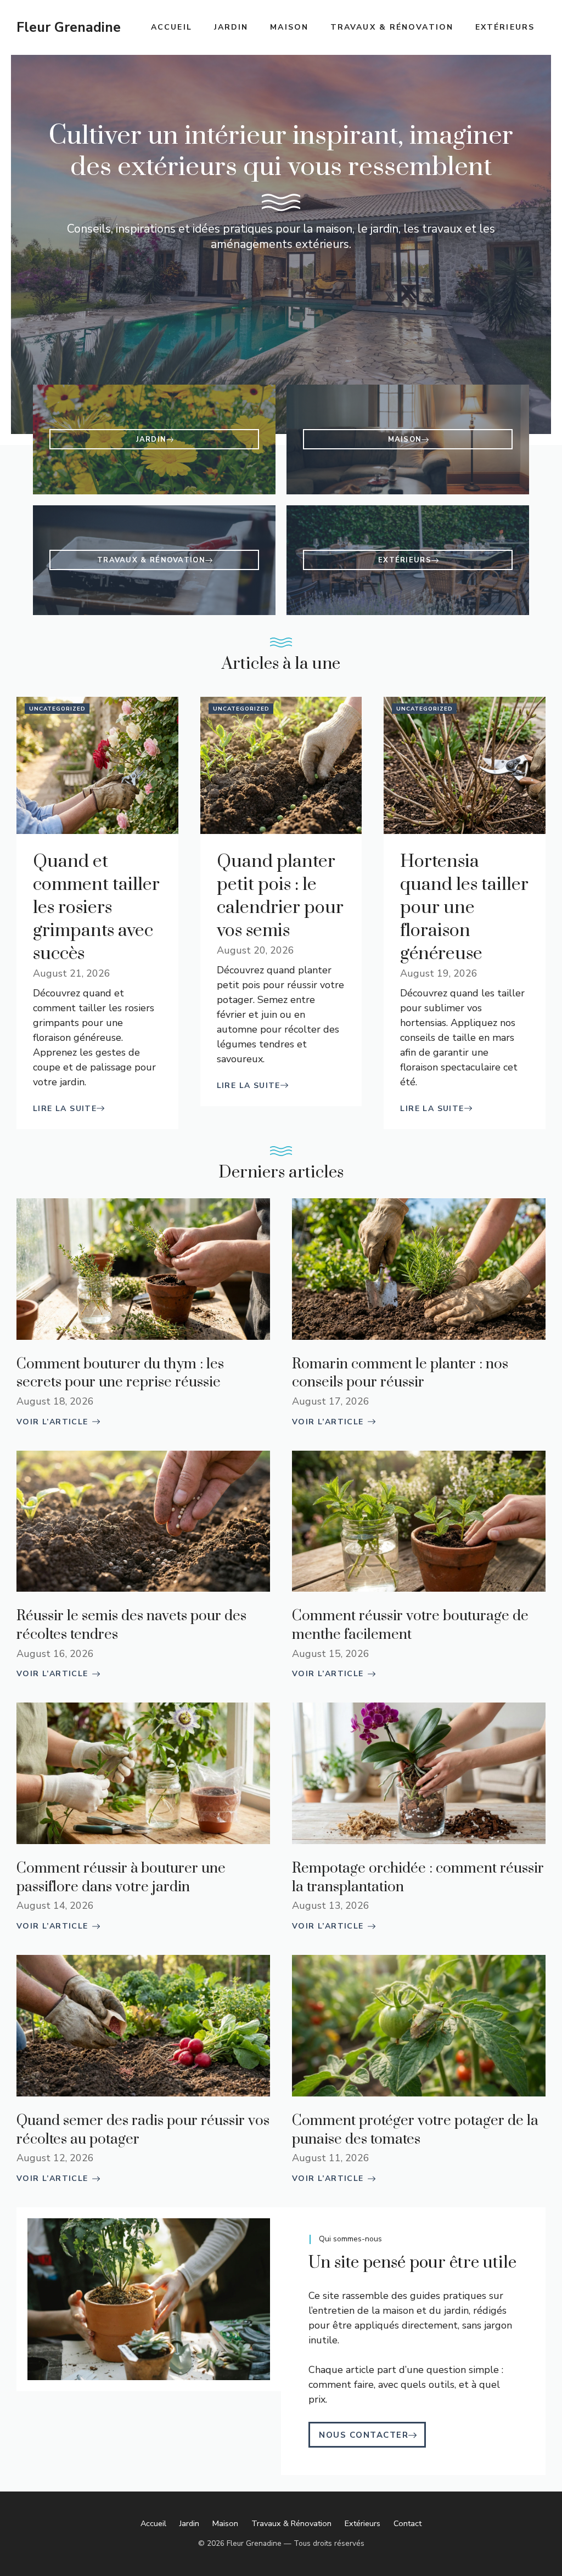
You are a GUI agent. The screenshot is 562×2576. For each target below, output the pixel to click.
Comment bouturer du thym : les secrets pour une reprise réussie (120, 1374)
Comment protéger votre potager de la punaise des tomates (415, 2130)
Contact (408, 2523)
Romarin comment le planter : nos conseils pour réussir (400, 1374)
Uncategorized (57, 709)
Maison (289, 27)
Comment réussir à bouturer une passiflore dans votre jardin (121, 1878)
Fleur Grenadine (69, 27)
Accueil (172, 27)
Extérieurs (505, 27)
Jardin (231, 27)
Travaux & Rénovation (392, 27)
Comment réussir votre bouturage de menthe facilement (410, 1625)
